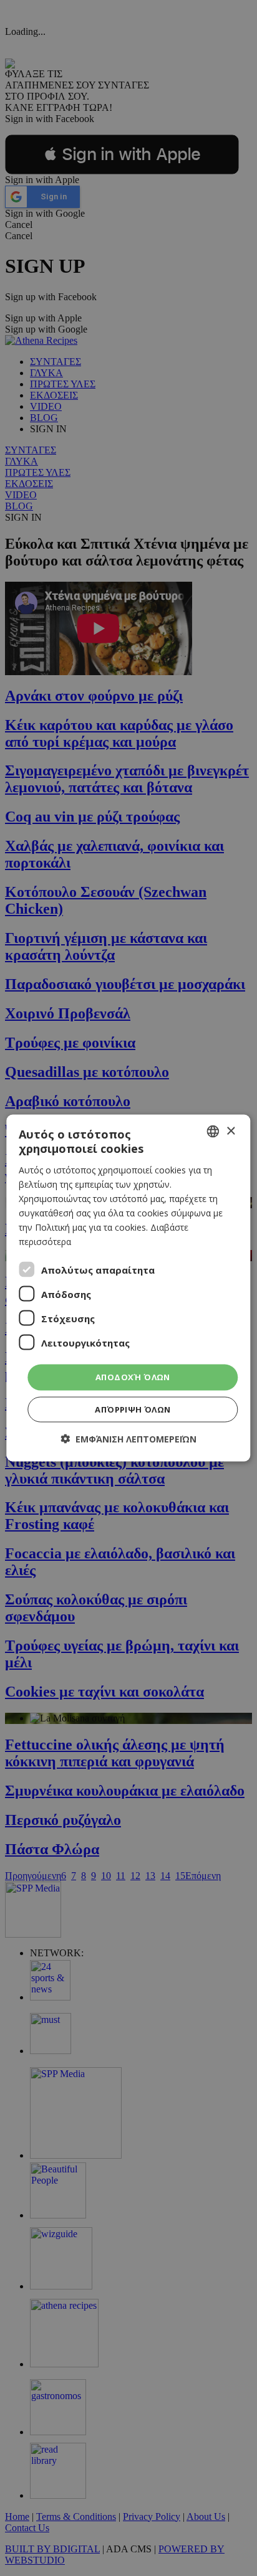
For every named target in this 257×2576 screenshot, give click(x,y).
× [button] (230, 1131)
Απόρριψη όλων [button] (133, 1409)
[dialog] (128, 1288)
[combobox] (213, 1132)
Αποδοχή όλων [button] (133, 1377)
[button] (128, 1438)
